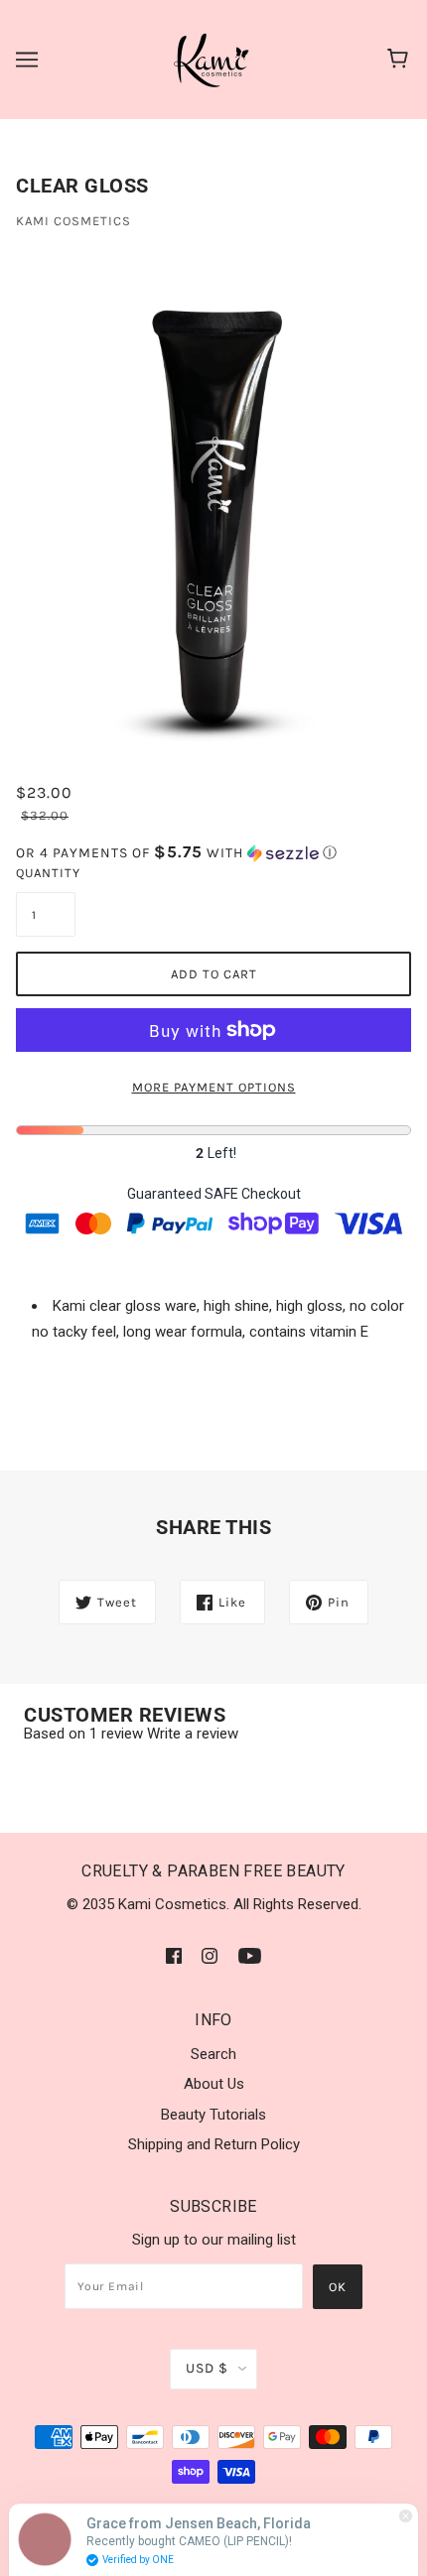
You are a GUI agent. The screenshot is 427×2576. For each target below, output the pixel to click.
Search (213, 2054)
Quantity (46, 873)
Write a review (193, 1734)
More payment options (214, 1087)
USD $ (207, 2368)
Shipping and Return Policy (214, 2144)
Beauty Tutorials (213, 2115)
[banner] (213, 59)
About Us (214, 2084)
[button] (213, 853)
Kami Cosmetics (73, 221)
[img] (174, 1955)
